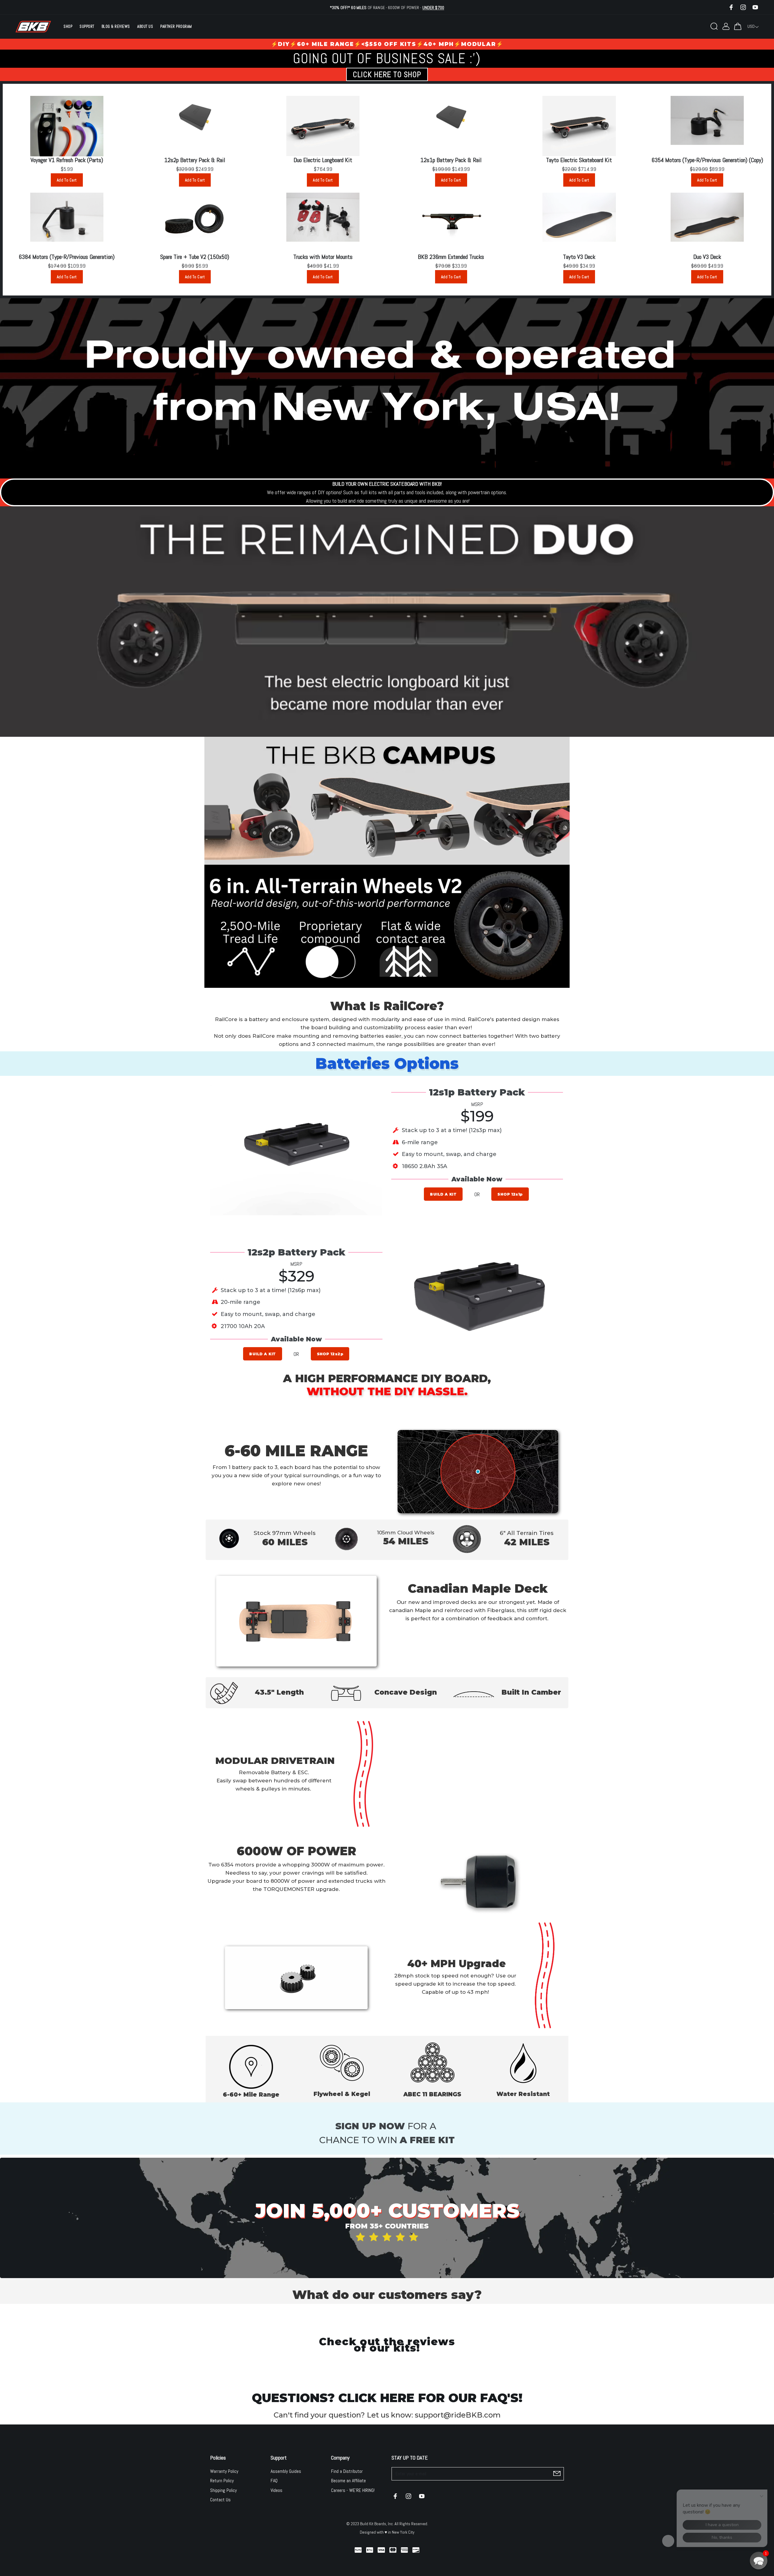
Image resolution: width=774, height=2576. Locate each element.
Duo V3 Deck (707, 257)
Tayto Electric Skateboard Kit (579, 160)
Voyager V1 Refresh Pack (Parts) (67, 160)
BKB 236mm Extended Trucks (451, 257)
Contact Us (220, 2500)
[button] (759, 2561)
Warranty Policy (224, 2471)
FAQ (274, 2481)
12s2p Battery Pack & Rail (195, 160)
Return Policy (222, 2481)
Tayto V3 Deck (579, 257)
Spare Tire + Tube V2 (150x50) (195, 257)
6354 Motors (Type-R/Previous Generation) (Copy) (707, 160)
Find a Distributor (347, 2471)
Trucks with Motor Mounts (323, 257)
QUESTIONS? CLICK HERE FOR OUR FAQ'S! (387, 2398)
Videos (276, 2490)
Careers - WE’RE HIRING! (353, 2490)
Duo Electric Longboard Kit (323, 160)
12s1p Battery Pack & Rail (451, 160)
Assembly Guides (286, 2471)
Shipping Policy (223, 2490)
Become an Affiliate (348, 2481)
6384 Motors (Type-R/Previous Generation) (67, 257)
